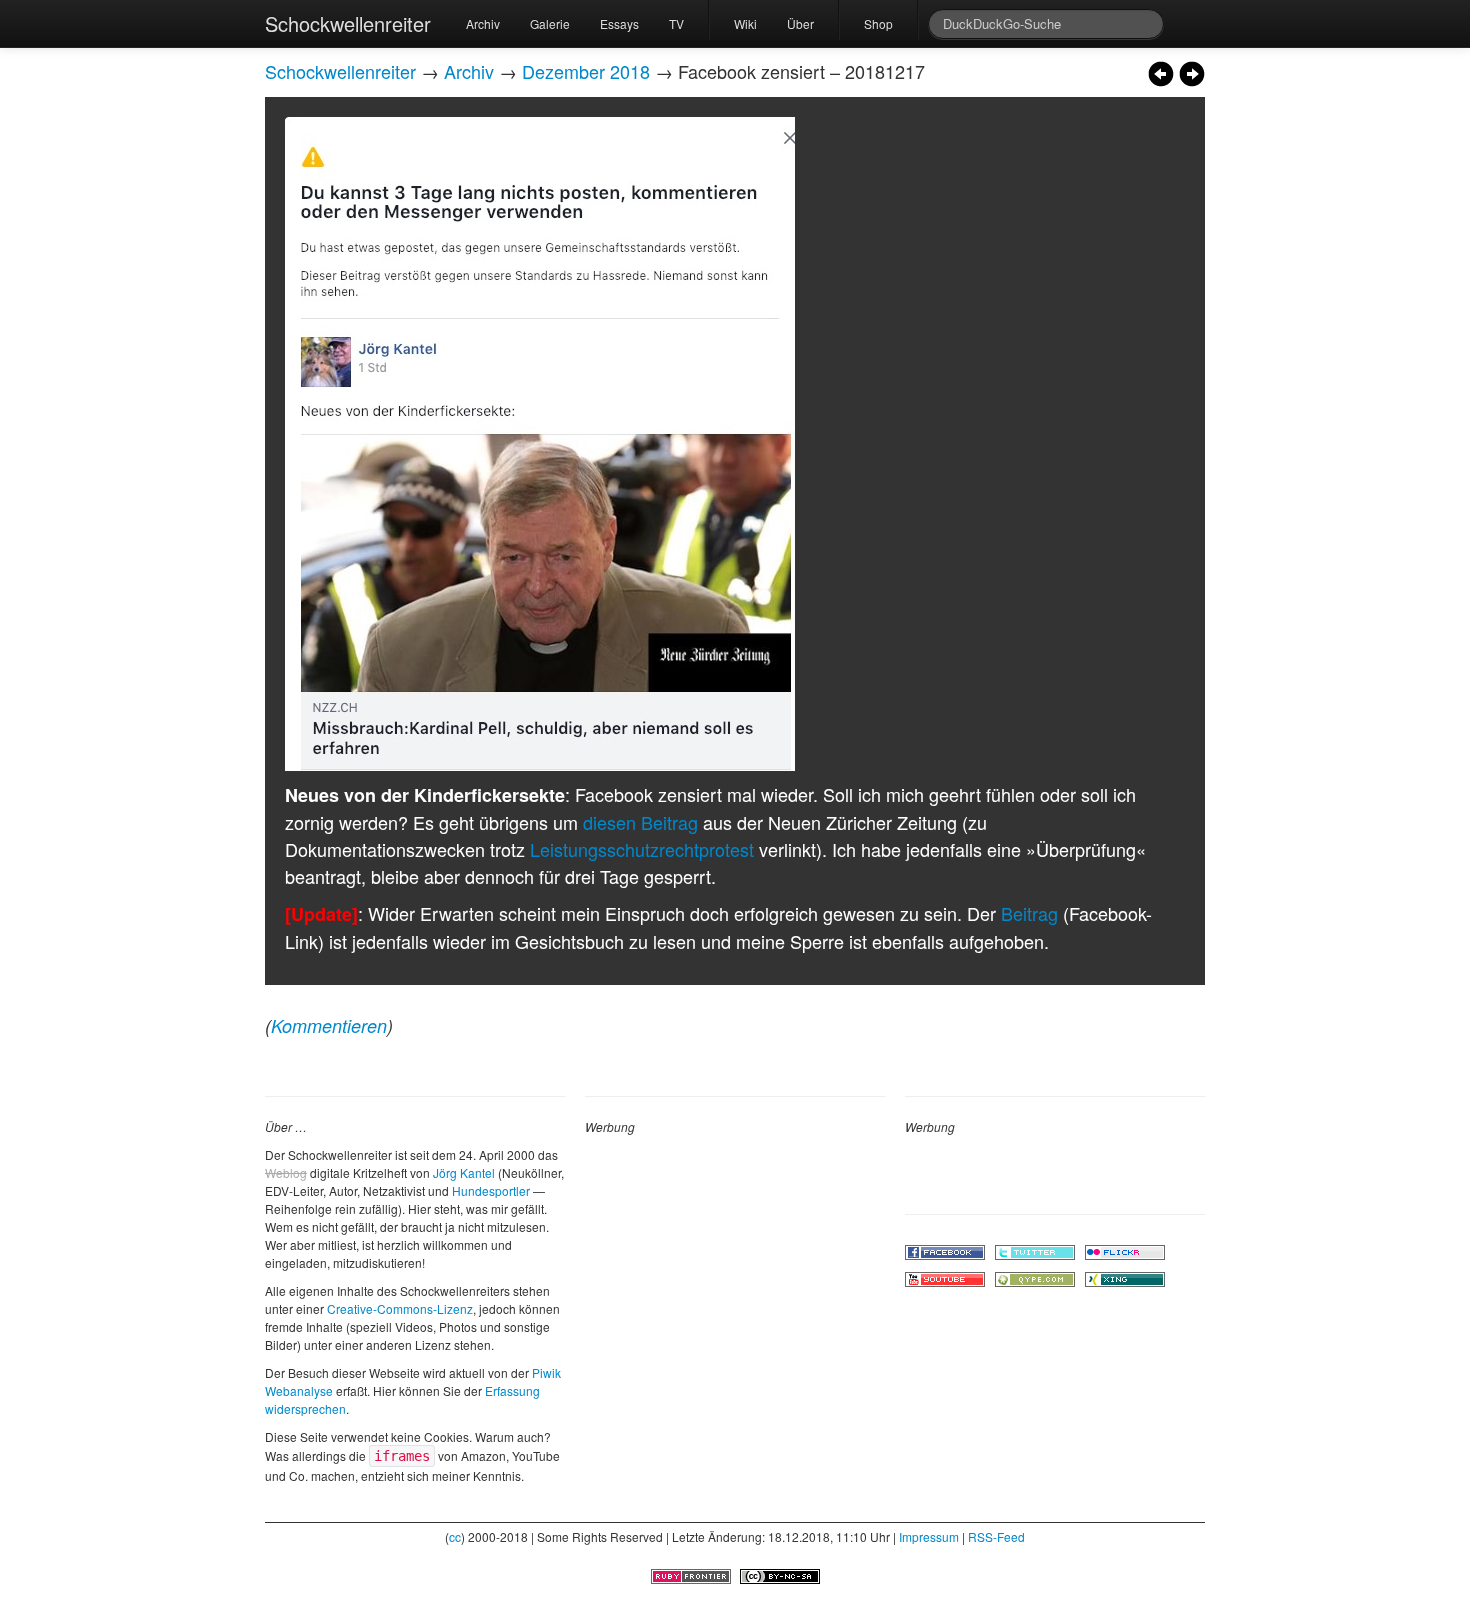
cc (455, 1536)
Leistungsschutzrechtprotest (642, 849)
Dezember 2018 (586, 71)
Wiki (745, 23)
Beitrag (1029, 913)
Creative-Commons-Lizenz (400, 1308)
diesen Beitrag (640, 822)
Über (800, 23)
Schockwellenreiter (348, 23)
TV (676, 23)
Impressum (929, 1536)
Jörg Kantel (464, 1172)
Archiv (483, 23)
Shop (878, 23)
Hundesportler (491, 1190)
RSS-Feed (996, 1536)
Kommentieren (329, 1025)
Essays (619, 23)
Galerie (550, 23)
